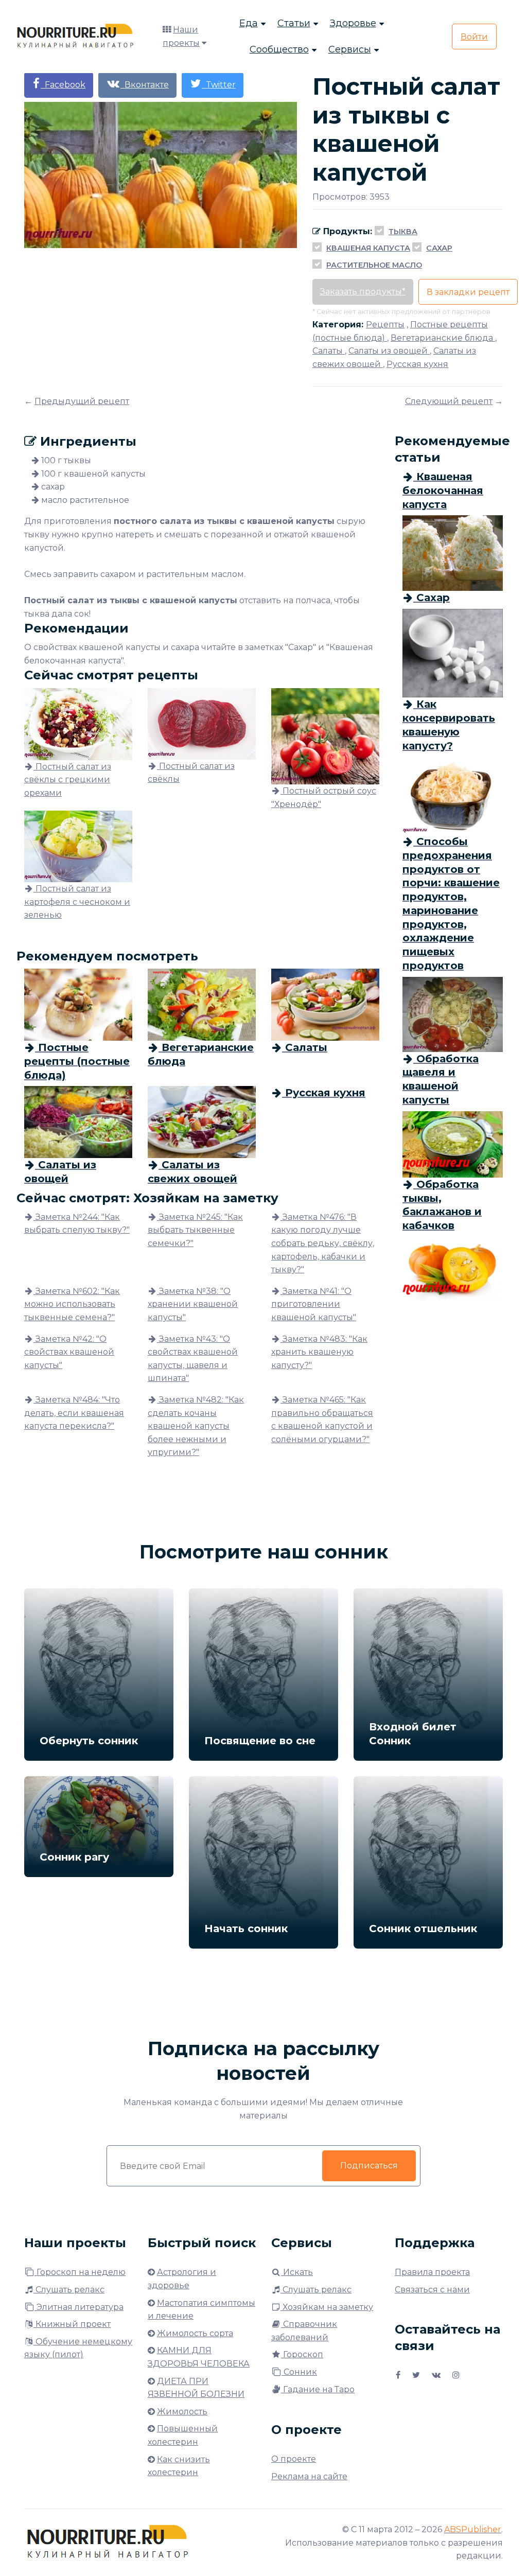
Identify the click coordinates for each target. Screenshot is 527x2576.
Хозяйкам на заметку (327, 2307)
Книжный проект (72, 2324)
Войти (474, 37)
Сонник (299, 2372)
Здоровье (353, 23)
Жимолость (182, 2412)
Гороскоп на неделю (80, 2272)
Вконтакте (145, 85)
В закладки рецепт (468, 292)
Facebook (63, 85)
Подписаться (369, 2166)
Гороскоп (302, 2354)
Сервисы (350, 49)
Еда (249, 23)
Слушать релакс (69, 2290)
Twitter (219, 85)
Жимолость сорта (195, 2333)
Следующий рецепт (449, 401)
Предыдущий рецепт (82, 401)
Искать (297, 2272)
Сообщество (279, 49)
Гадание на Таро (318, 2389)
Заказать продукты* (363, 292)
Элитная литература (79, 2307)
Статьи (294, 23)
